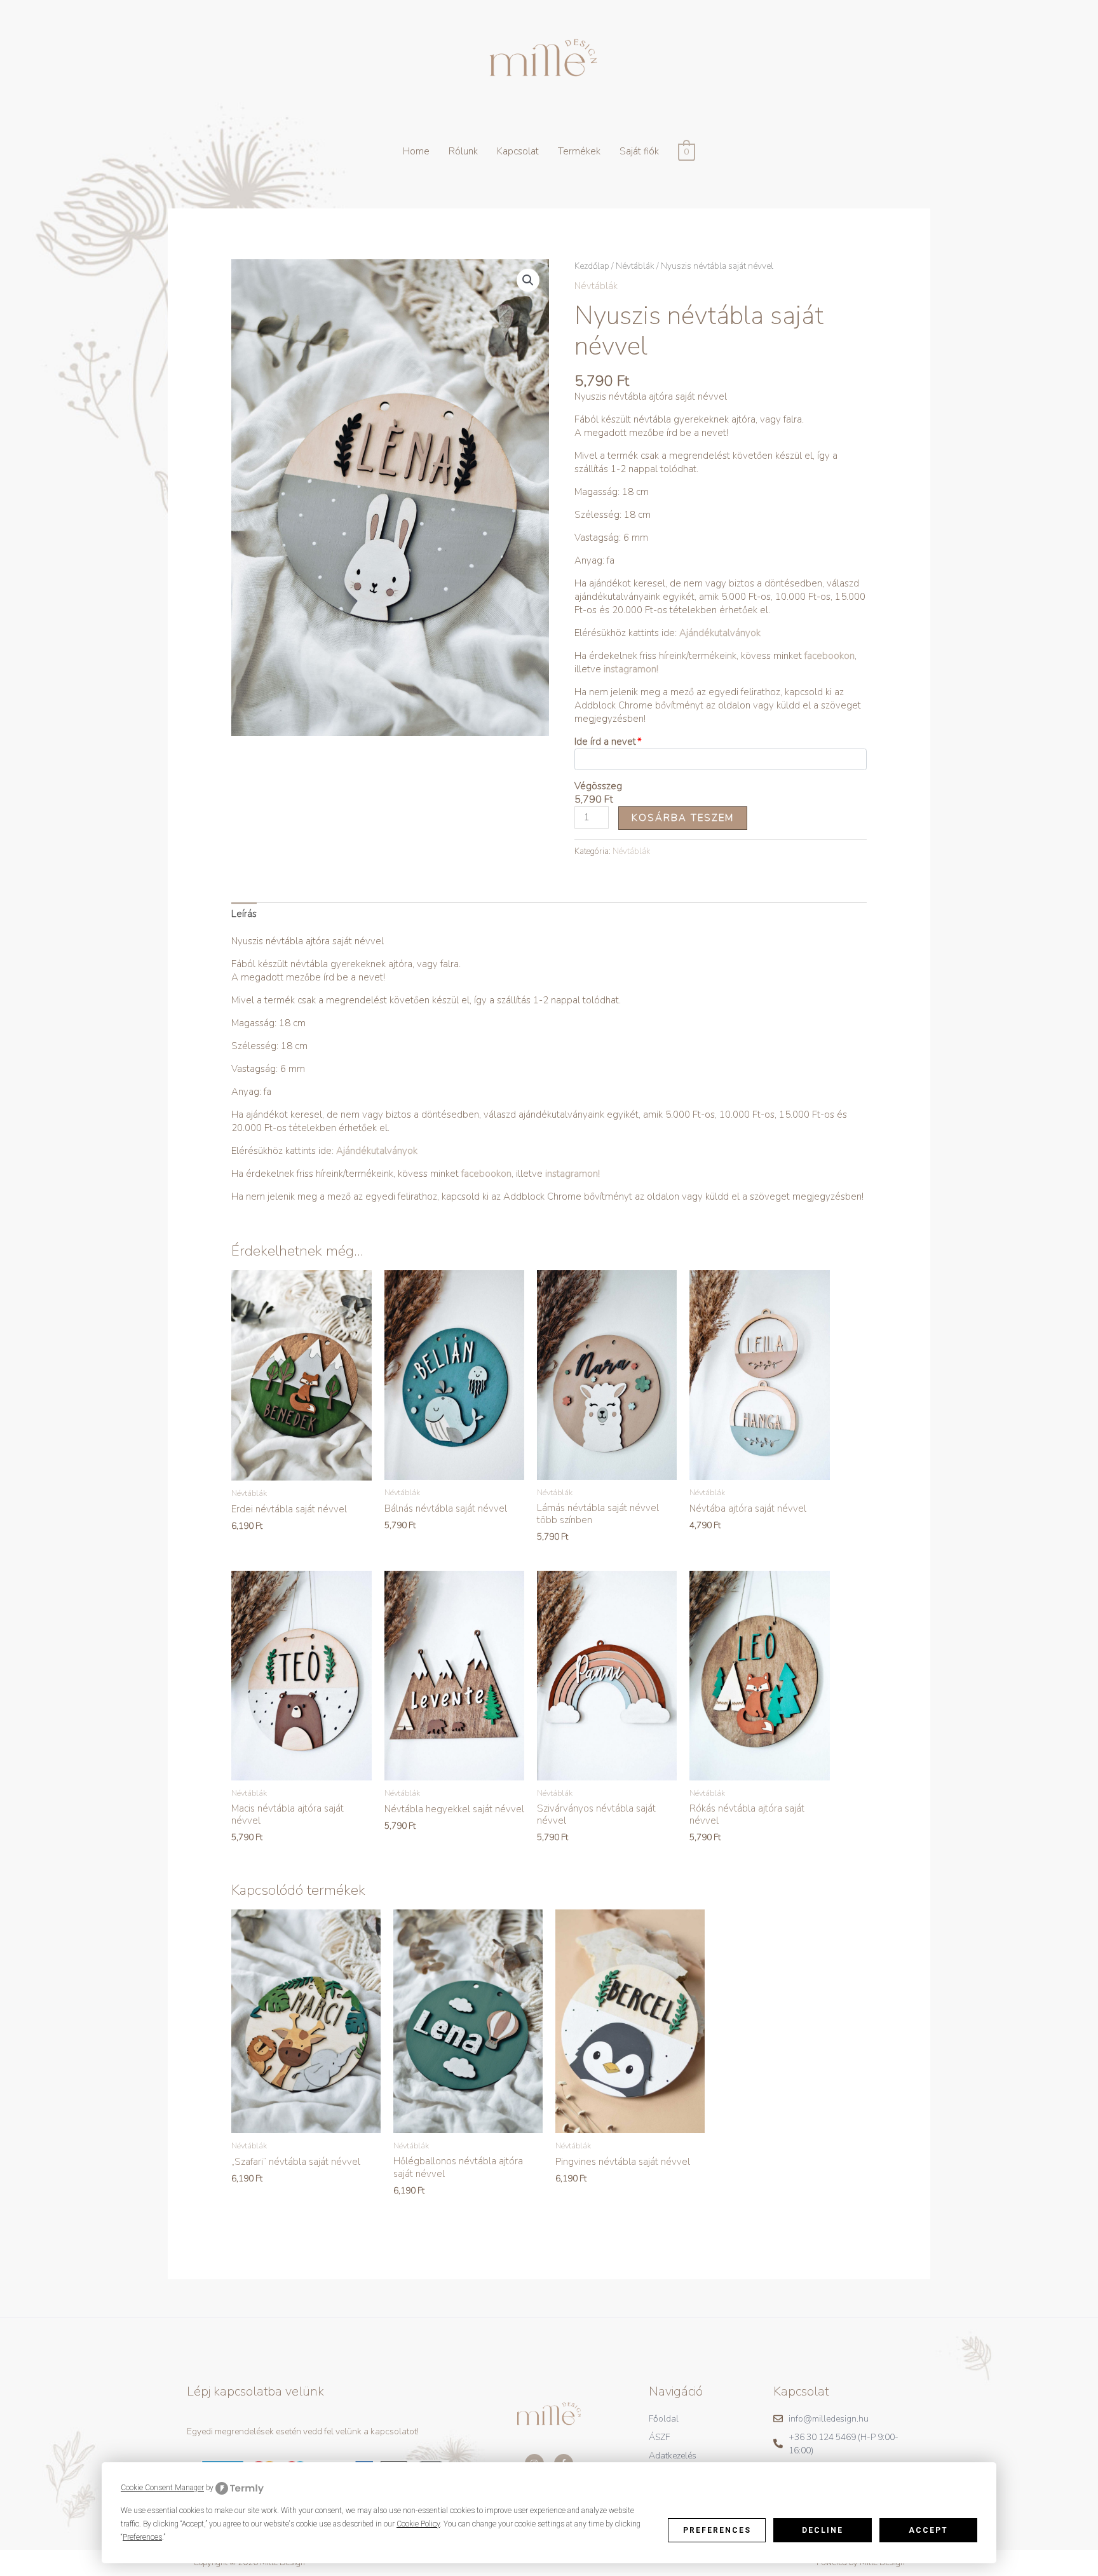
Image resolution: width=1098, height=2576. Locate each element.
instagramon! (631, 669)
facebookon (830, 656)
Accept (928, 2530)
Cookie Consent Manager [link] (162, 2488)
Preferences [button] (142, 2537)
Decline (823, 2530)
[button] (528, 280)
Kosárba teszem (683, 818)
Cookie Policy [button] (418, 2524)
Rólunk (463, 151)
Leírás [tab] (244, 914)
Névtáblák (635, 266)
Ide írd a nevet (605, 742)
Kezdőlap (592, 266)
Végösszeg (598, 786)
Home (416, 151)
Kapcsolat (518, 151)
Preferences (717, 2530)
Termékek (579, 151)
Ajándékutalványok (719, 633)
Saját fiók (639, 151)
